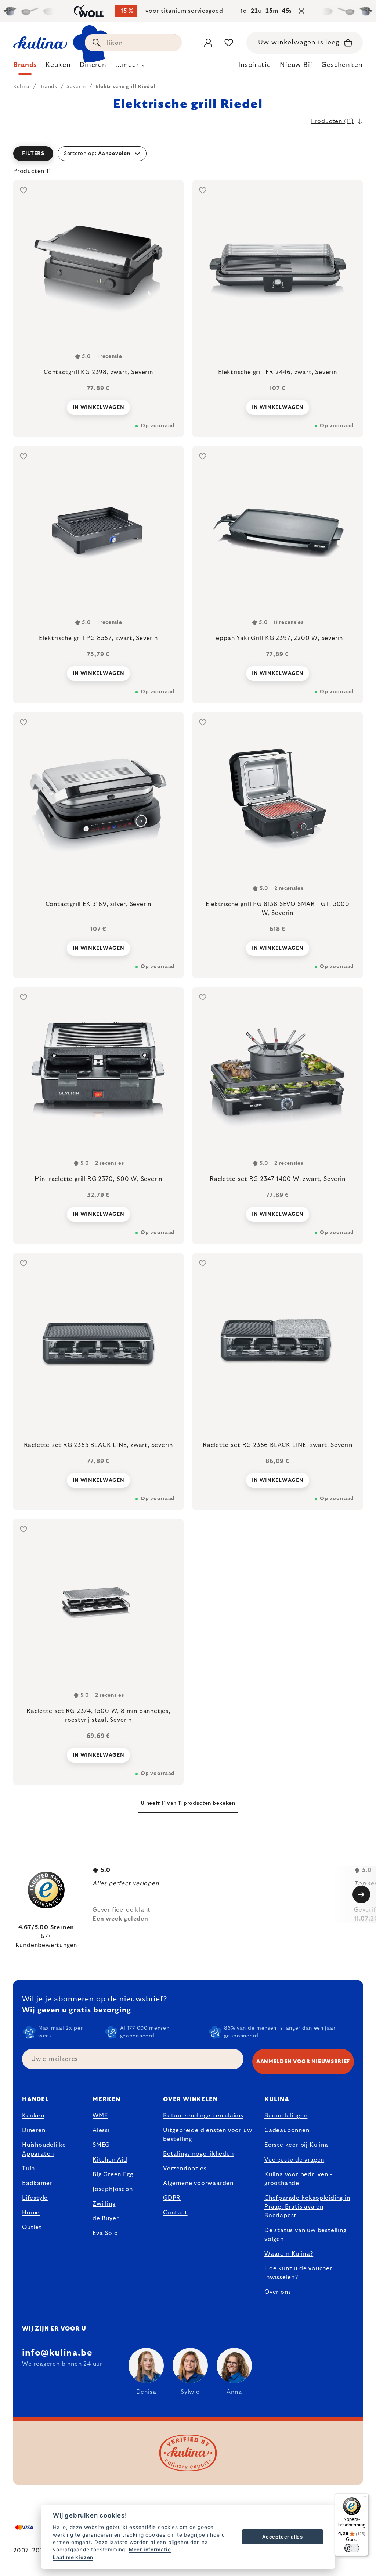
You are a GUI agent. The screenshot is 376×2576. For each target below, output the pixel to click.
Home (31, 2213)
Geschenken (342, 65)
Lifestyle (35, 2198)
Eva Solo (105, 2233)
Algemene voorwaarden (198, 2183)
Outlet (32, 2227)
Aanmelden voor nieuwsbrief (303, 2062)
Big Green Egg (113, 2174)
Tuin (28, 2169)
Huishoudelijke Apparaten (44, 2149)
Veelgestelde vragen (294, 2160)
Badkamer (37, 2183)
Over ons (278, 2292)
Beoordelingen (286, 2116)
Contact (175, 2213)
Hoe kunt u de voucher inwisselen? (298, 2273)
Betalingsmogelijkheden (198, 2154)
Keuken (33, 2116)
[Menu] (364, 2498)
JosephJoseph (113, 2189)
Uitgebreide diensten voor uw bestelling (207, 2135)
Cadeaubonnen (287, 2130)
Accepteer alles (283, 2537)
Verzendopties (185, 2169)
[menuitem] (25, 67)
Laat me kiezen (73, 2557)
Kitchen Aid (110, 2160)
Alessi (101, 2130)
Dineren (34, 2130)
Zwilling (104, 2204)
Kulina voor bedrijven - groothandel (298, 2179)
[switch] (352, 2548)
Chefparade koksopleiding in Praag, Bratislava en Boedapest (307, 2207)
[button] (188, 154)
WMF (100, 2116)
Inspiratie (255, 65)
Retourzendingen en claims (203, 2116)
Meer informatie (150, 2550)
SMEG (101, 2145)
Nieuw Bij (296, 65)
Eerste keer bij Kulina (296, 2145)
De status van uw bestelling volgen (305, 2235)
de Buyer (106, 2218)
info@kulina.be (57, 2353)
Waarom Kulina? (289, 2254)
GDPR (172, 2198)
